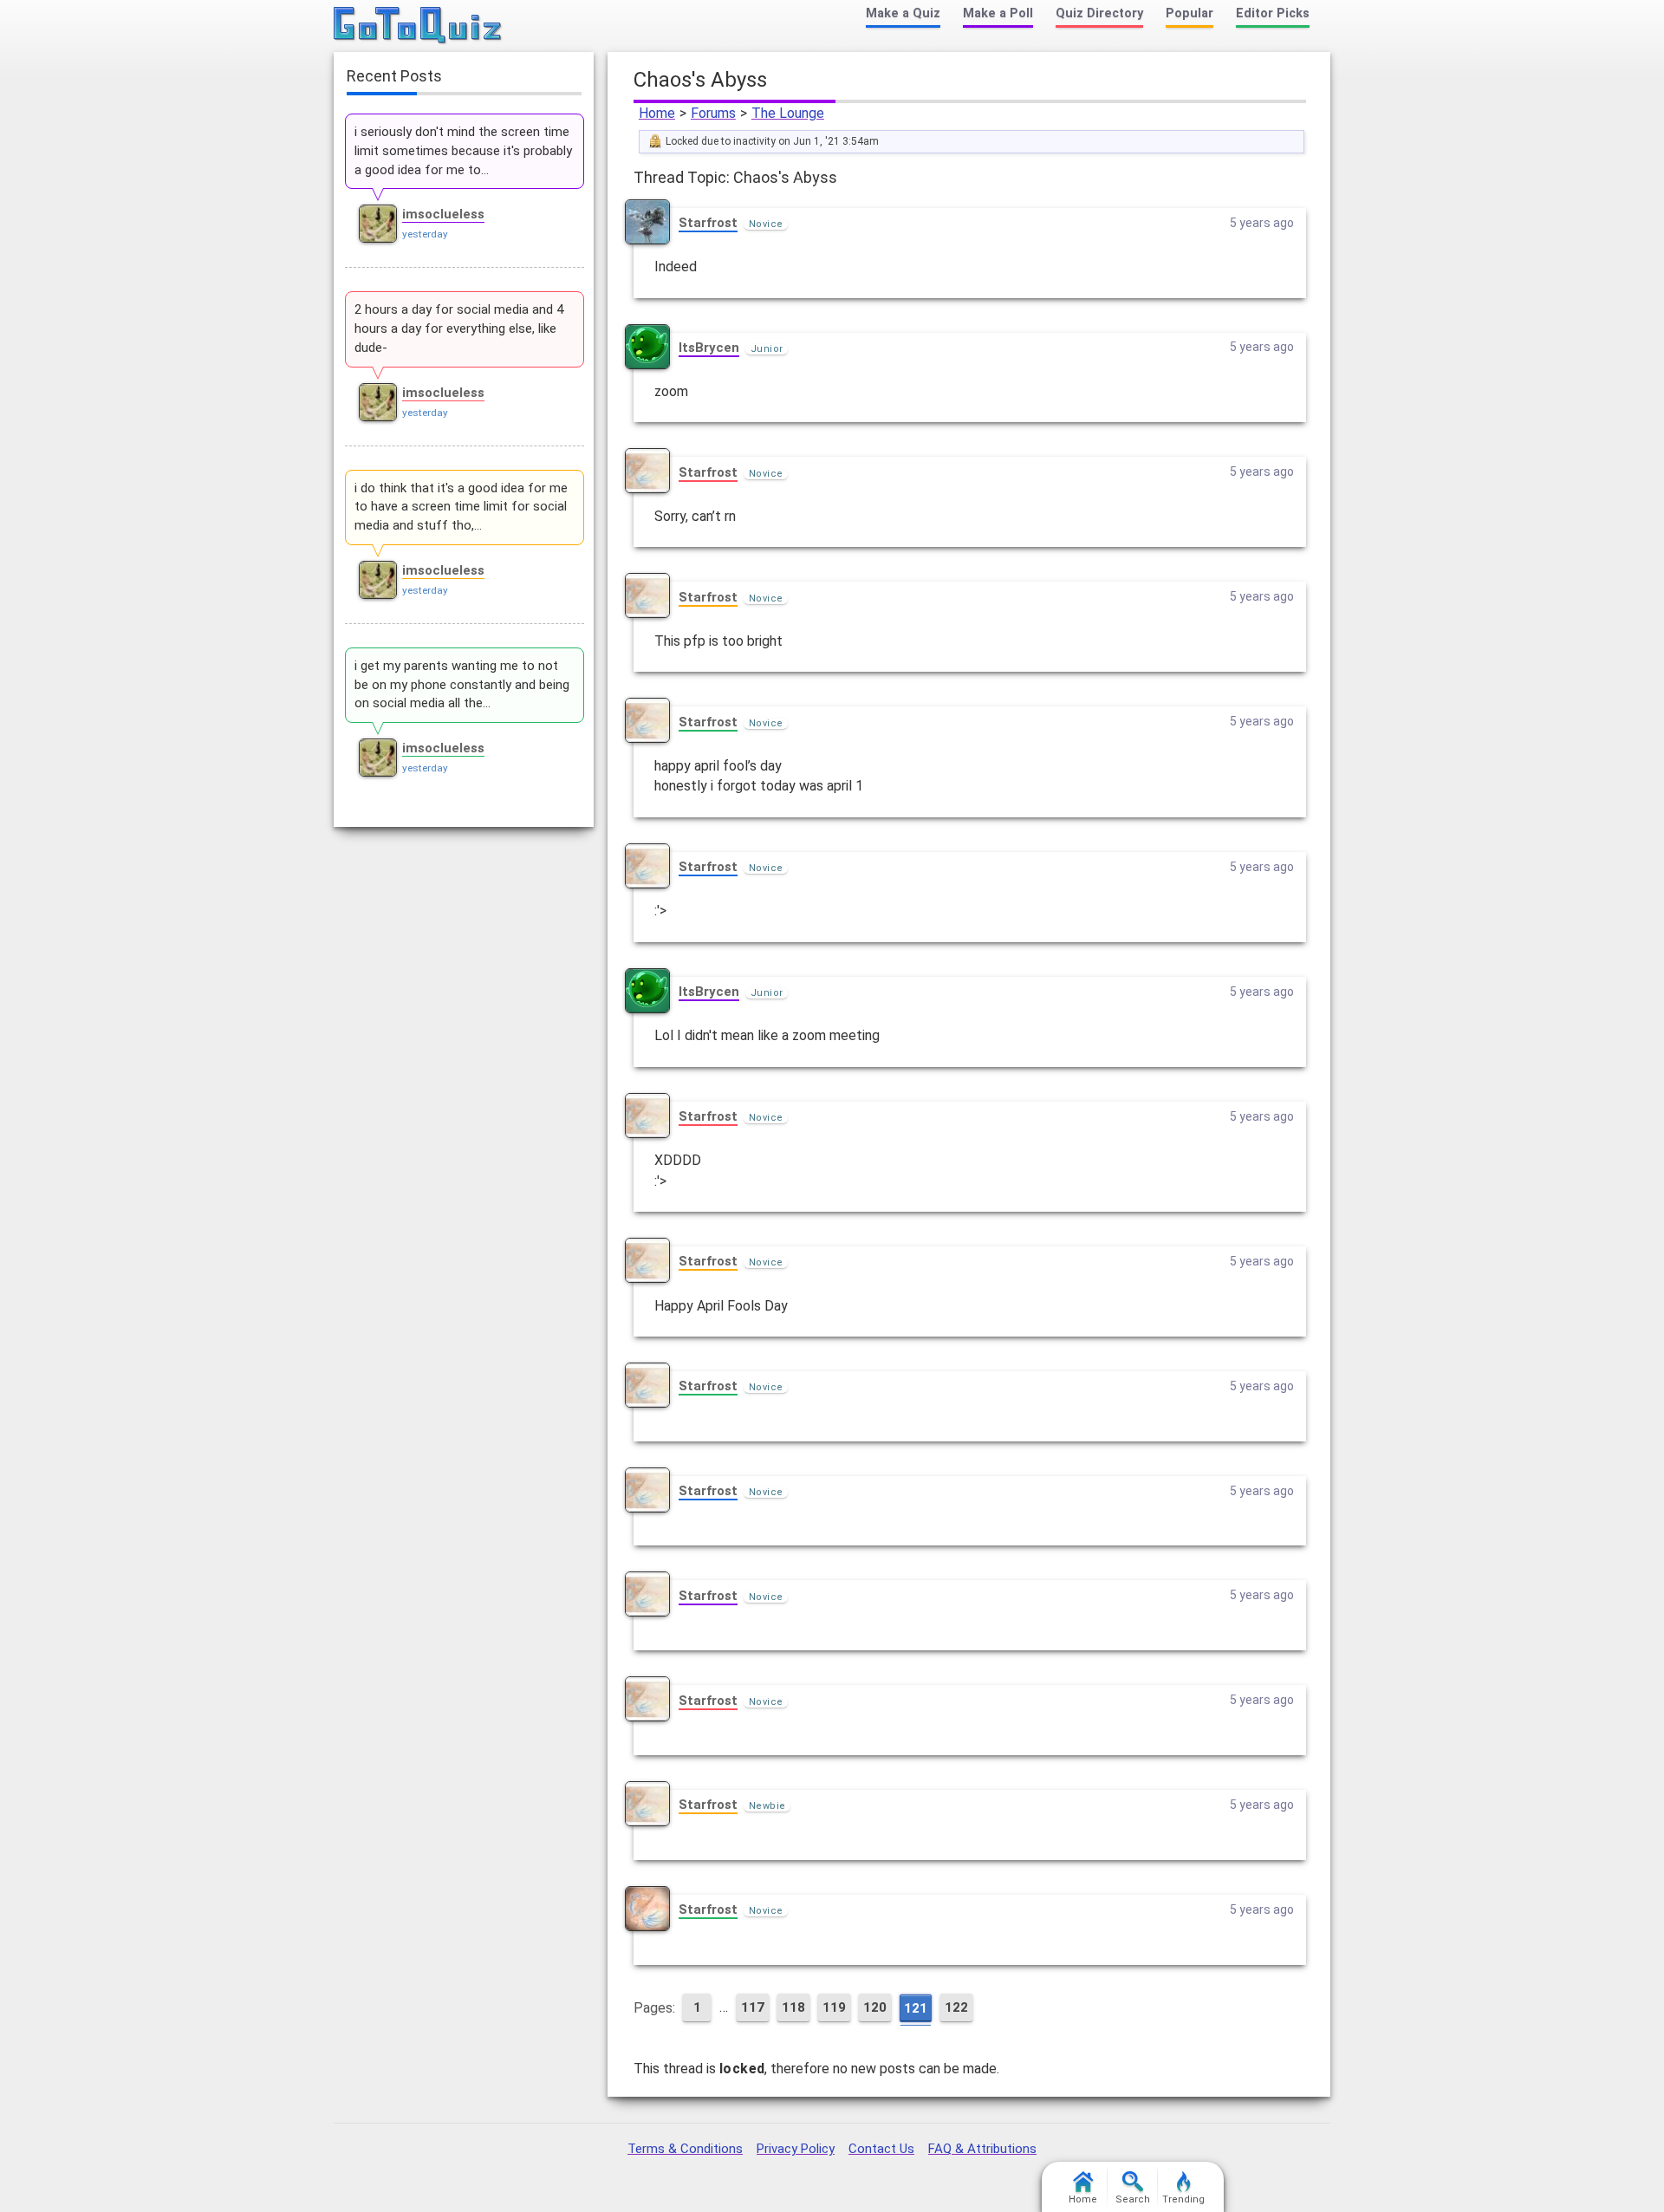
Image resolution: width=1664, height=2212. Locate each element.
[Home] (418, 26)
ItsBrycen (709, 348)
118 (793, 2007)
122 (956, 2007)
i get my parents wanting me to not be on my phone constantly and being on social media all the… (462, 685)
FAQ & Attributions (982, 2149)
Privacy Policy (796, 2149)
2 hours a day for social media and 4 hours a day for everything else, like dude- (459, 329)
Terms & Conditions (685, 2149)
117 (753, 2007)
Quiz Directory (1099, 13)
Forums (713, 113)
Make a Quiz (903, 13)
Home (657, 113)
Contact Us (881, 2149)
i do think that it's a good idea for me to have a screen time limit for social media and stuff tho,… (461, 507)
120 (875, 2007)
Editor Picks (1273, 13)
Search (1133, 2199)
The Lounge (788, 113)
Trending (1183, 2199)
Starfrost (708, 223)
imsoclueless (443, 214)
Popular (1189, 13)
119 (834, 2007)
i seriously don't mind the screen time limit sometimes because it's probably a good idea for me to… (463, 151)
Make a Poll (998, 13)
